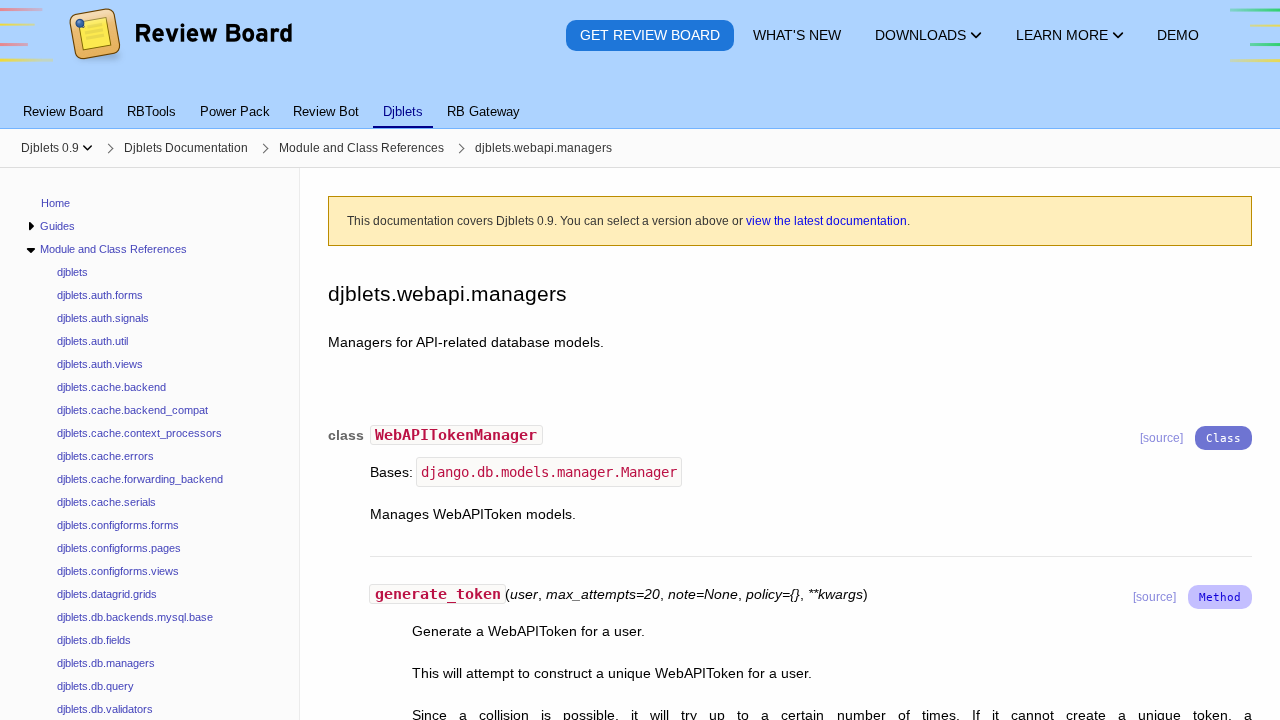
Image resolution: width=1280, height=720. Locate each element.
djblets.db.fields (94, 640)
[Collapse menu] (30, 249)
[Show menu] (87, 148)
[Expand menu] (30, 226)
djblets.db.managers (106, 663)
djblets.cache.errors (105, 456)
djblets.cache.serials (106, 502)
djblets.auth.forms (100, 295)
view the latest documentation (826, 221)
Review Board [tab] (63, 111)
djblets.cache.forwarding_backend (140, 479)
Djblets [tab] (403, 111)
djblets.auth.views (100, 364)
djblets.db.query (95, 686)
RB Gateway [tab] (483, 111)
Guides (57, 226)
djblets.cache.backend (111, 387)
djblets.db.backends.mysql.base (135, 617)
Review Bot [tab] (326, 111)
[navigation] (150, 444)
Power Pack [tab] (235, 111)
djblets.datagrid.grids (107, 594)
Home (55, 203)
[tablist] (640, 100)
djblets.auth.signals (103, 318)
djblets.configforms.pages (119, 548)
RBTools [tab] (151, 111)
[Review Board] (179, 35)
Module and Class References (113, 249)
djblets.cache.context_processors (139, 433)
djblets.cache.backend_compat (132, 410)
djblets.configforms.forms (118, 525)
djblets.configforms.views (118, 571)
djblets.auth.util (92, 341)
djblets (72, 272)
